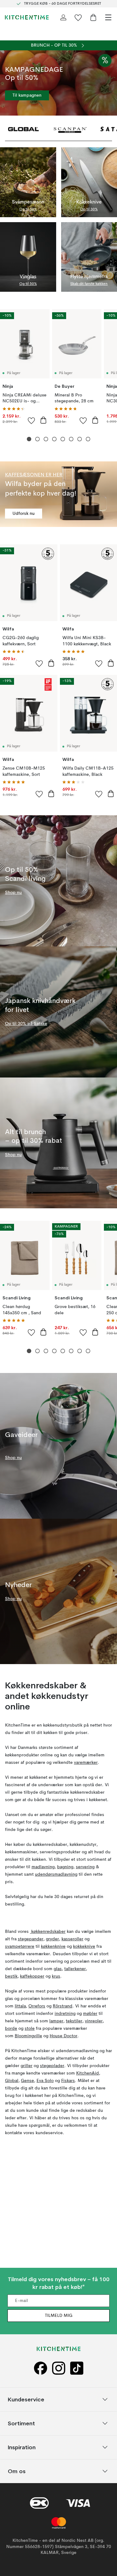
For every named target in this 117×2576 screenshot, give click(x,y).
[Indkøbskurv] (93, 17)
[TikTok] (77, 2368)
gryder (52, 1939)
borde (11, 2029)
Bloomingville (28, 2036)
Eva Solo (45, 2081)
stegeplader (52, 2066)
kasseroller (72, 1939)
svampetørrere (20, 1947)
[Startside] (27, 17)
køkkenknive (53, 1947)
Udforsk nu (24, 514)
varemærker (86, 1763)
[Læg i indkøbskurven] (43, 420)
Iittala (20, 2006)
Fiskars (68, 2081)
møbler (90, 2014)
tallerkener (75, 1969)
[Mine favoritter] (78, 17)
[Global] (23, 129)
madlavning (43, 1867)
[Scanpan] (70, 129)
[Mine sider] (63, 17)
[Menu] (108, 17)
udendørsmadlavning (56, 1874)
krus (56, 1976)
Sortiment (21, 2423)
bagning (65, 1867)
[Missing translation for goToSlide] (38, 439)
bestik (11, 1976)
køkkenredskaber (48, 1932)
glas (58, 1969)
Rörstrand (63, 2006)
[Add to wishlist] (32, 420)
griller (27, 2066)
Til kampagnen (27, 95)
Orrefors (37, 2006)
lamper (56, 2021)
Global (12, 2081)
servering (85, 1867)
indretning (65, 2014)
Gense (27, 2081)
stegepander (31, 1939)
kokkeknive (84, 1947)
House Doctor (63, 2036)
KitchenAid (88, 2073)
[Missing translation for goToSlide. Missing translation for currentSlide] (29, 439)
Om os (17, 2471)
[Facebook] (41, 2368)
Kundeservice (26, 2399)
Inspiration (22, 2447)
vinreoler (94, 2021)
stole (30, 2029)
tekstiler (74, 2021)
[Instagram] (59, 2368)
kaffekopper (32, 1976)
